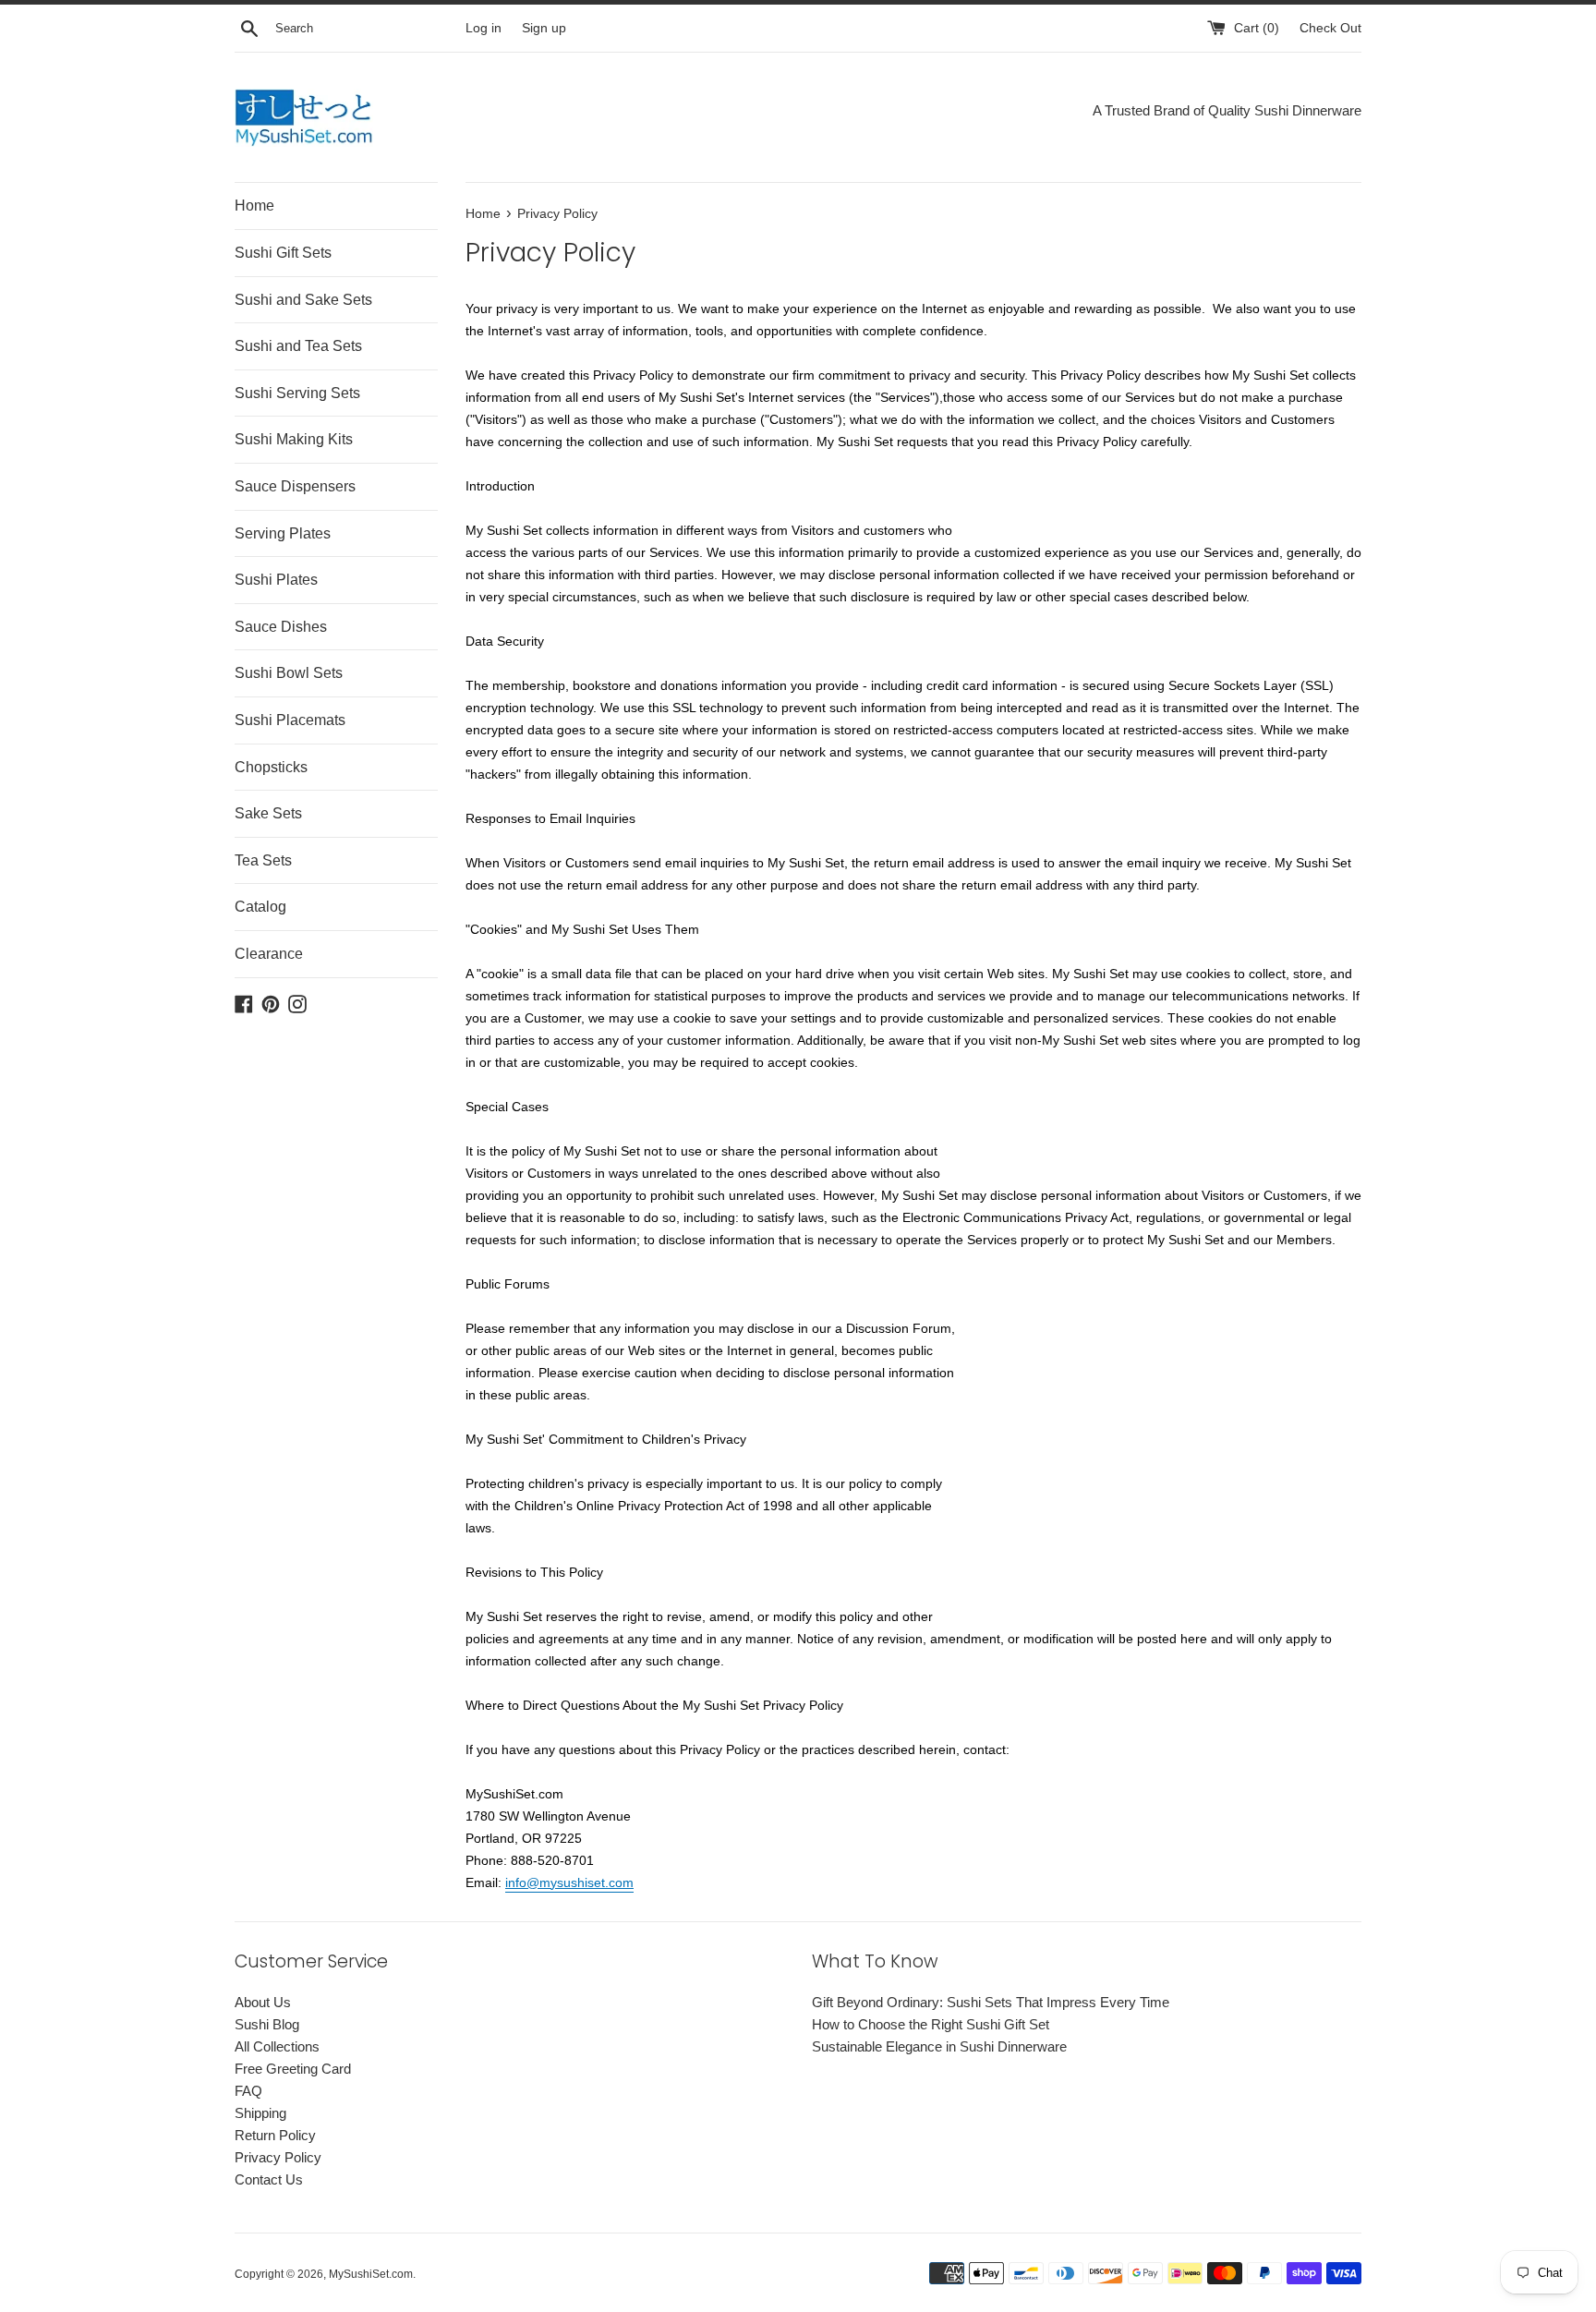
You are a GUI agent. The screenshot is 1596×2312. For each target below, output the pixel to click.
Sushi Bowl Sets (289, 673)
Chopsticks (271, 767)
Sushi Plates (276, 580)
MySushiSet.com (371, 2274)
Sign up (544, 28)
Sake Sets (268, 813)
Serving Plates (283, 533)
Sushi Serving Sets (297, 393)
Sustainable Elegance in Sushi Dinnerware (939, 2046)
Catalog (260, 907)
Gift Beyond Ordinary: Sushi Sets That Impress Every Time (991, 2002)
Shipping (260, 2113)
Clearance (269, 954)
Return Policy (275, 2135)
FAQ (248, 2091)
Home (254, 206)
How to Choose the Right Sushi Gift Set (931, 2024)
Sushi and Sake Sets (303, 300)
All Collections (277, 2046)
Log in (484, 28)
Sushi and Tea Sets (298, 346)
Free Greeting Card (293, 2069)
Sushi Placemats (290, 720)
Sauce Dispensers (295, 486)
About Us (263, 2002)
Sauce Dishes (281, 627)
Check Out (1330, 28)
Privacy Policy (278, 2157)
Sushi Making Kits (294, 439)
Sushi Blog (267, 2024)
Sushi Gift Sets (283, 253)
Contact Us (269, 2179)
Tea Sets (263, 860)
